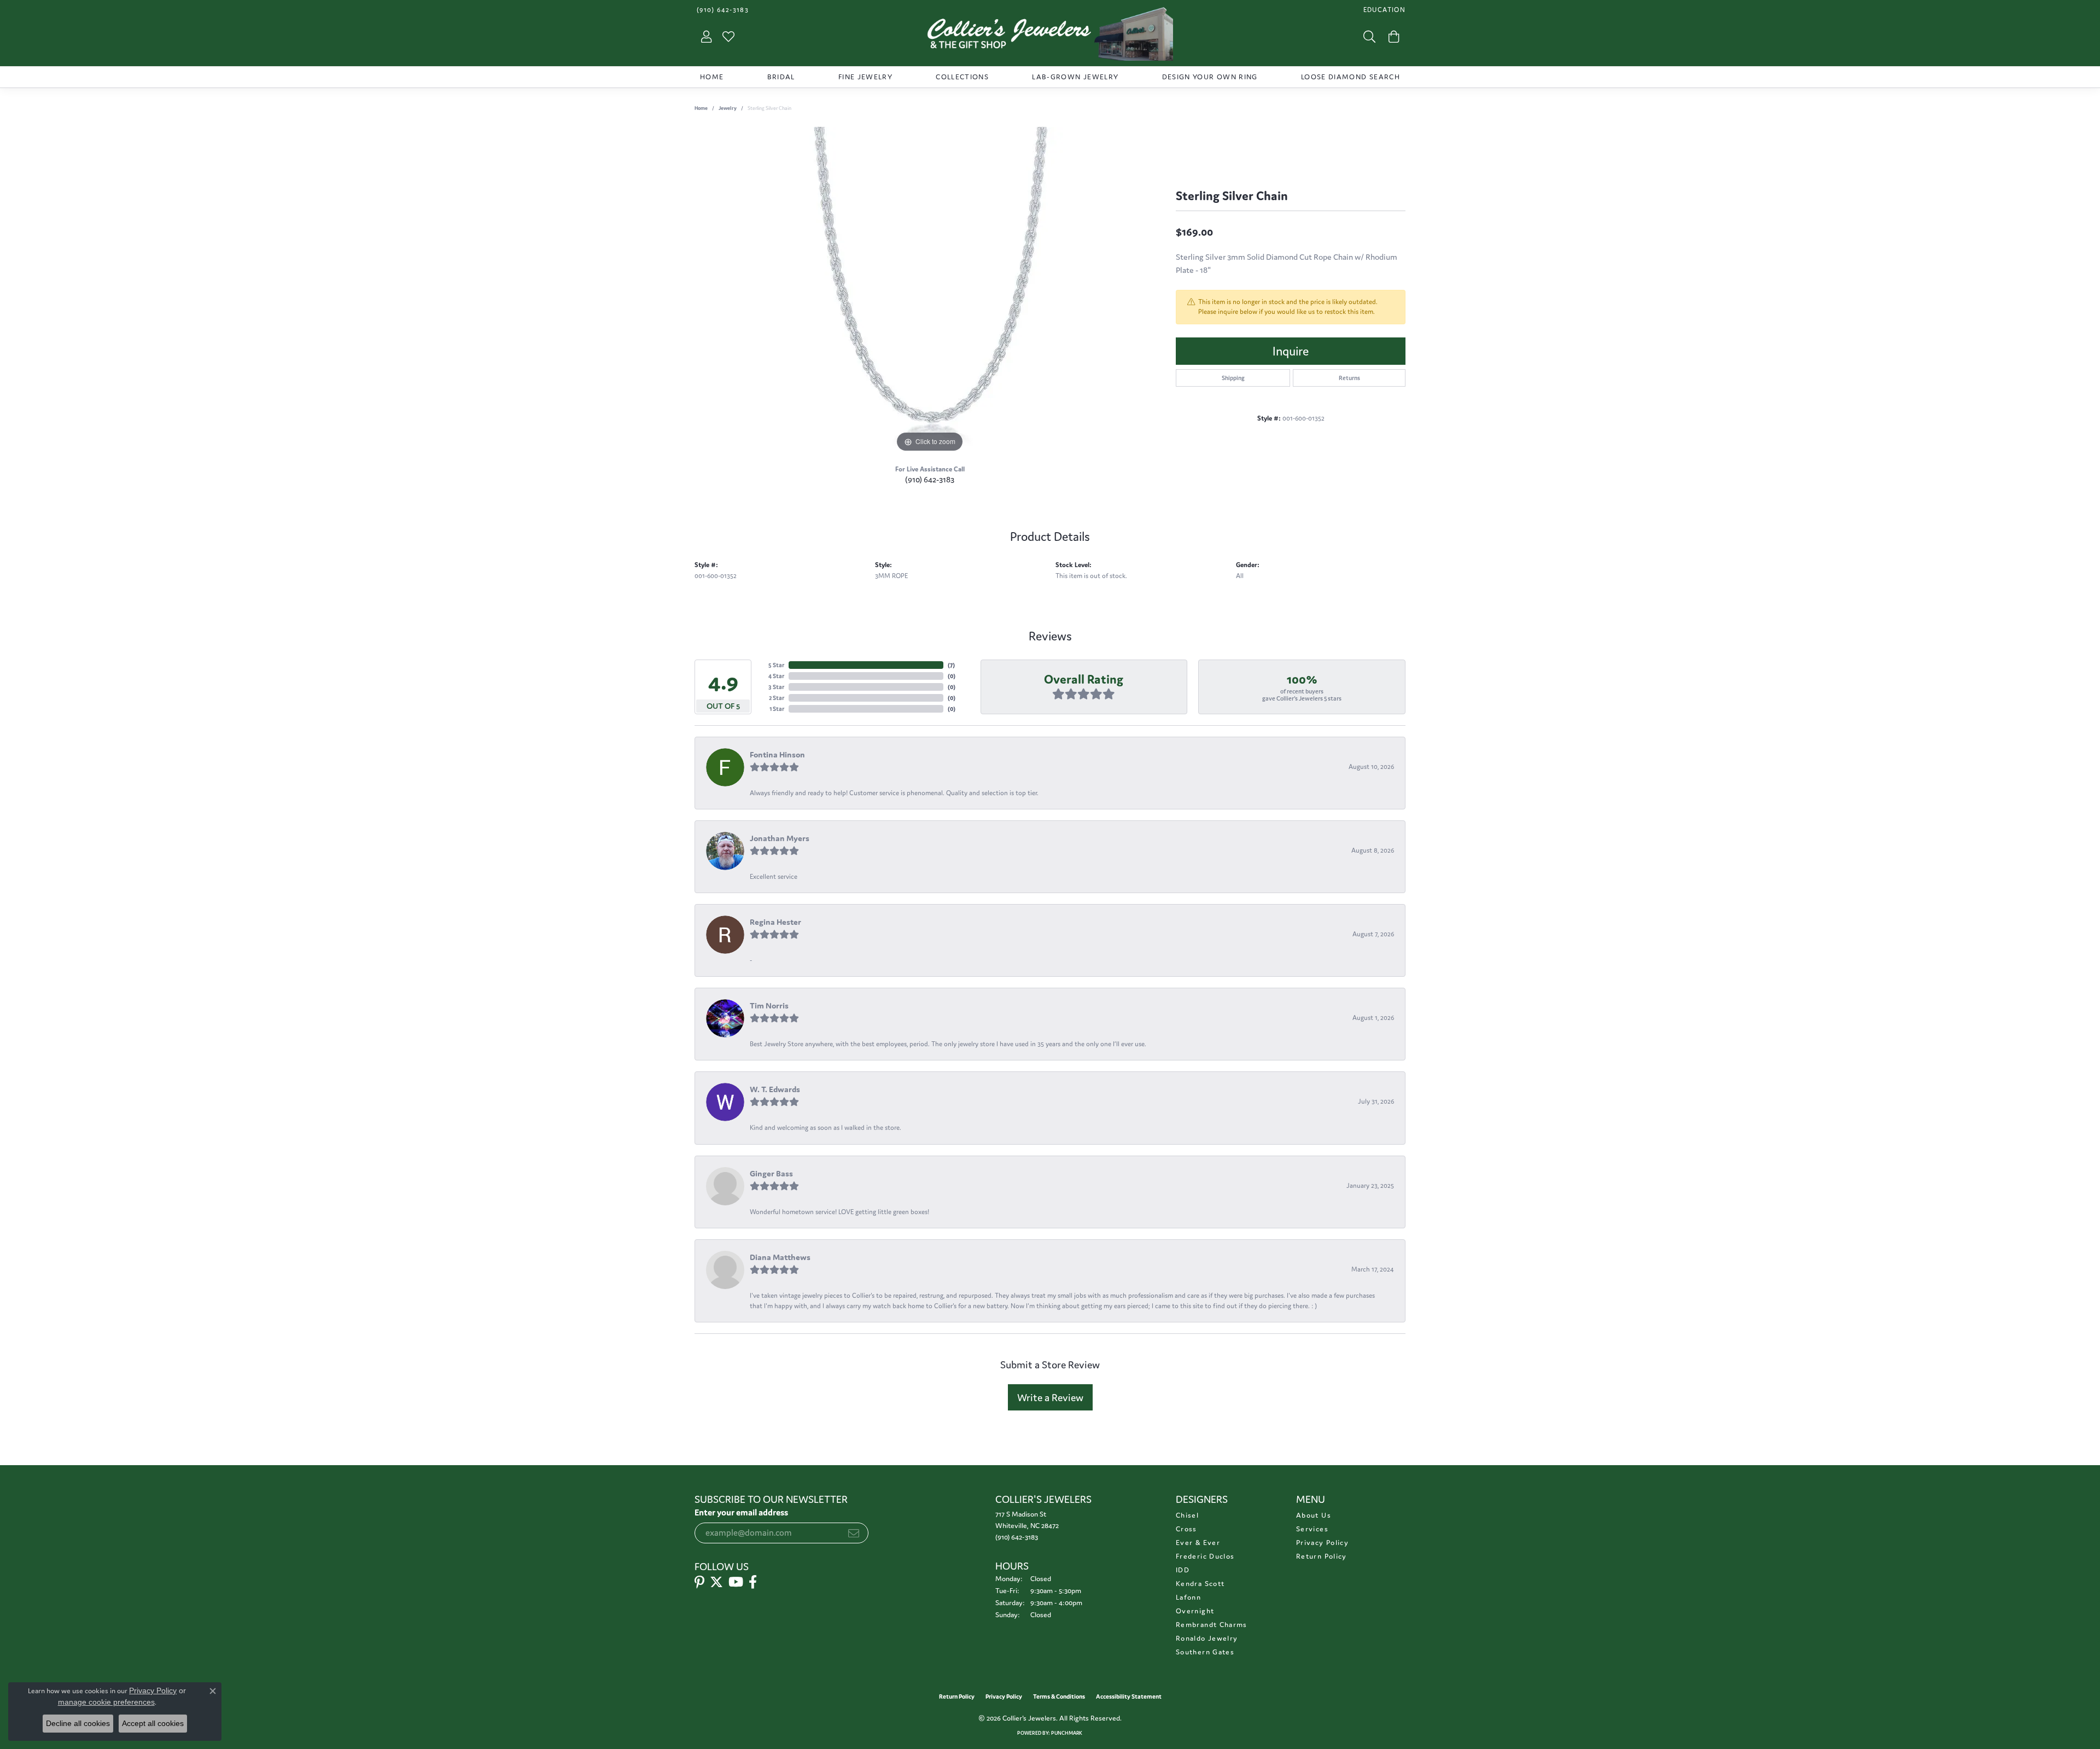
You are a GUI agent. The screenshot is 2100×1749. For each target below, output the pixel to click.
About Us (1314, 1515)
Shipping (1233, 378)
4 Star (776, 676)
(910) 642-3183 (930, 479)
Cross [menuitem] (1186, 1529)
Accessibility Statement (1129, 1696)
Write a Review (1050, 1397)
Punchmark (1067, 1733)
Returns (1349, 378)
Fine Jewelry (865, 77)
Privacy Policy (1322, 1543)
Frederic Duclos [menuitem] (1205, 1556)
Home (712, 77)
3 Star (776, 687)
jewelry (728, 108)
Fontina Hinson (777, 754)
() (951, 665)
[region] (930, 291)
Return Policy (1322, 1556)
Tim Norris (769, 1005)
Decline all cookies (78, 1723)
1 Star (777, 709)
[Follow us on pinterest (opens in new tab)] (699, 1582)
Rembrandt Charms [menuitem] (1212, 1625)
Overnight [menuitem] (1195, 1611)
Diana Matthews (780, 1257)
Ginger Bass (771, 1173)
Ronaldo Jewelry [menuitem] (1207, 1638)
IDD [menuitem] (1183, 1570)
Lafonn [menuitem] (1188, 1597)
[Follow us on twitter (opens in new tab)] (716, 1582)
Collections (962, 77)
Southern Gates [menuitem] (1205, 1652)
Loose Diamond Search (1351, 77)
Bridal (781, 77)
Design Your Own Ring (1210, 77)
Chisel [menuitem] (1187, 1515)
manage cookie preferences (106, 1702)
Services (1312, 1529)
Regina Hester (775, 922)
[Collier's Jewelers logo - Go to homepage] (1050, 37)
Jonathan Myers (780, 838)
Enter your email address (741, 1512)
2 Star (777, 698)
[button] (1383, 10)
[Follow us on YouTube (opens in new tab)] (736, 1582)
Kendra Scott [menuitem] (1200, 1584)
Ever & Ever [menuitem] (1198, 1543)
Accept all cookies (153, 1723)
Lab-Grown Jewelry (1075, 77)
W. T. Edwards (775, 1089)
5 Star (776, 665)
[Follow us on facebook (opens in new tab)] (753, 1582)
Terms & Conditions (1059, 1696)
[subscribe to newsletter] (854, 1533)
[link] (722, 10)
